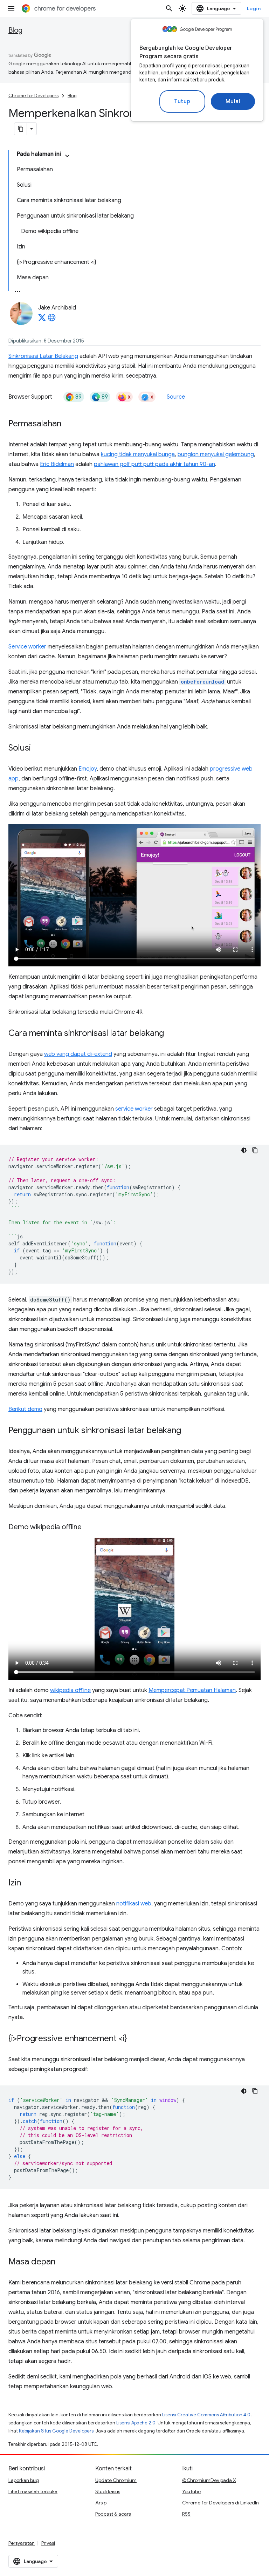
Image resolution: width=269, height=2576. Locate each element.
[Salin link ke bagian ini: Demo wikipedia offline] (89, 1527)
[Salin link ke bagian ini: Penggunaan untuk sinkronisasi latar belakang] (188, 1431)
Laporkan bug (24, 2480)
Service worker (27, 647)
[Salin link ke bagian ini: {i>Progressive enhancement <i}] (134, 2039)
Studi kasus (108, 2491)
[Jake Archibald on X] (42, 320)
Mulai (233, 101)
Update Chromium (116, 2480)
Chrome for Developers (33, 96)
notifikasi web (134, 1904)
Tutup (182, 101)
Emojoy (88, 769)
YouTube (191, 2491)
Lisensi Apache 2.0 (136, 2423)
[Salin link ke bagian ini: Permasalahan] (68, 424)
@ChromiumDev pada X (209, 2480)
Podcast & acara (113, 2514)
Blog (15, 30)
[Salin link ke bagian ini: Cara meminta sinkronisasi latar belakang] (171, 1034)
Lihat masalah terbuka (33, 2491)
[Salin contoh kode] (255, 1150)
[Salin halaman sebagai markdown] (21, 129)
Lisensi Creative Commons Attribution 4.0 (206, 2415)
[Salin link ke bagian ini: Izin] (28, 1883)
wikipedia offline (70, 1690)
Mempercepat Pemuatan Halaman (192, 1690)
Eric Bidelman (57, 464)
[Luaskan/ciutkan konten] (67, 156)
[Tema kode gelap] (244, 1150)
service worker (134, 1109)
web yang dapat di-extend (78, 1054)
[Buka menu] (11, 8)
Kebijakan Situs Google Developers (56, 2431)
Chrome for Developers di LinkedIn (220, 2503)
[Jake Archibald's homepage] (52, 320)
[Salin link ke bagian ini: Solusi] (38, 748)
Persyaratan (22, 2543)
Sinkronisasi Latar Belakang (43, 356)
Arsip (101, 2503)
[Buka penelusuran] (169, 8)
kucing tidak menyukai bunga (138, 454)
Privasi (48, 2543)
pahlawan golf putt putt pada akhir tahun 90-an (154, 464)
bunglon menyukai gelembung (216, 454)
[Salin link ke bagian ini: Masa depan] (62, 2262)
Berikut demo (25, 1409)
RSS (186, 2514)
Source (176, 397)
